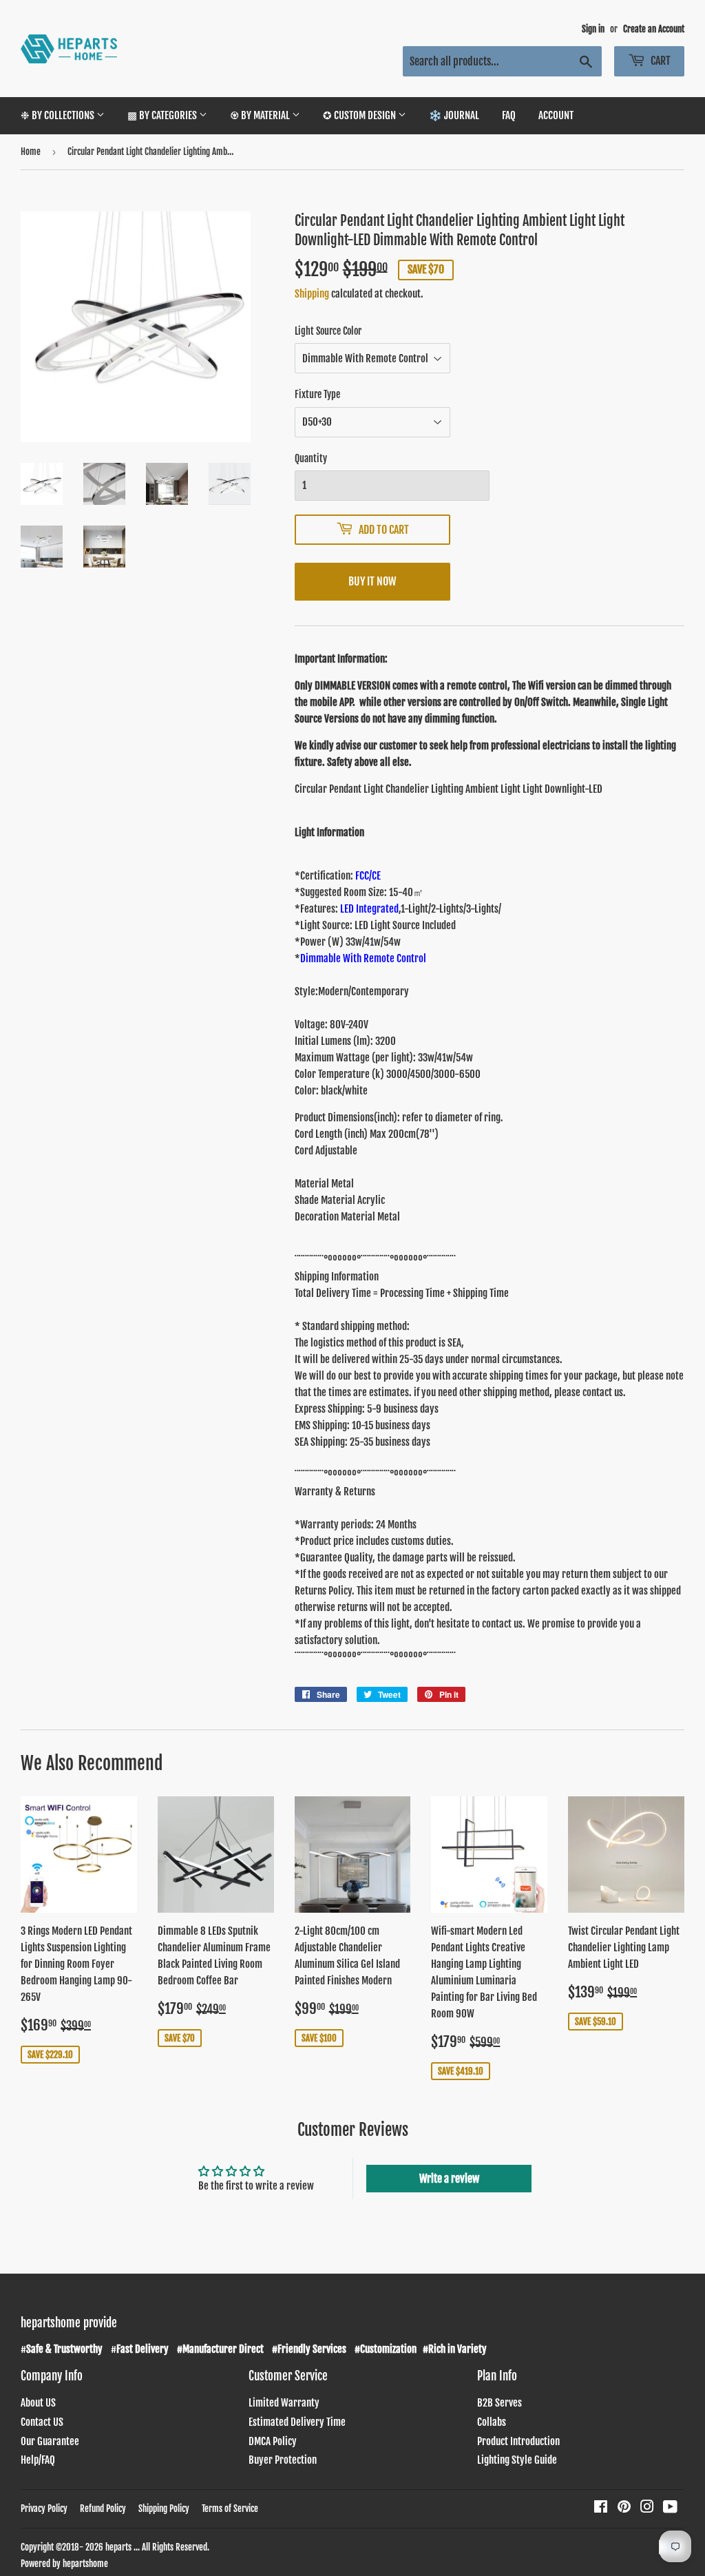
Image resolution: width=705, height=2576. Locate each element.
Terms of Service (230, 2509)
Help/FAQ (38, 2460)
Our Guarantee (50, 2441)
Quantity (311, 458)
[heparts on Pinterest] (624, 2508)
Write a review (449, 2179)
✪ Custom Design (360, 115)
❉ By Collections (59, 115)
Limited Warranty (284, 2403)
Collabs (492, 2422)
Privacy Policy (44, 2509)
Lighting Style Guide (517, 2460)
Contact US (42, 2422)
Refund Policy (103, 2509)
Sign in (593, 29)
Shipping (312, 294)
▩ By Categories (163, 115)
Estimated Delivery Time (297, 2422)
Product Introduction (518, 2441)
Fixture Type (317, 394)
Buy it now (372, 581)
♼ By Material (261, 115)
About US (38, 2403)
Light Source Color (328, 331)
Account (556, 115)
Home (31, 152)
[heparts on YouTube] (670, 2508)
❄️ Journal (454, 115)
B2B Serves (499, 2403)
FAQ (509, 115)
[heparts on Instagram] (647, 2508)
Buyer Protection (283, 2460)
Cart (660, 61)
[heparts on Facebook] (601, 2508)
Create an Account (654, 29)
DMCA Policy (273, 2441)
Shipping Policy (164, 2509)
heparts (118, 2547)
